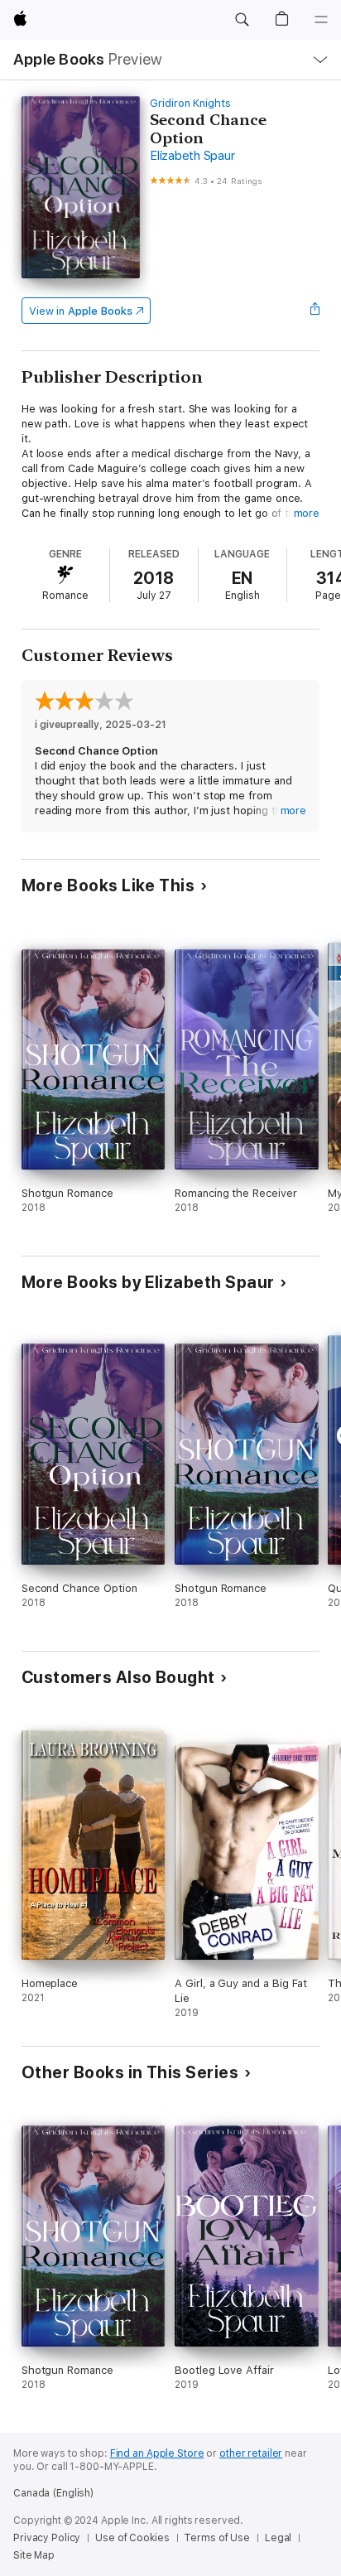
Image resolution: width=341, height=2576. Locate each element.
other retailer (251, 2453)
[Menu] (321, 20)
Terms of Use (217, 2538)
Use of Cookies (132, 2538)
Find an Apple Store (157, 2453)
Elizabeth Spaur (192, 156)
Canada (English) (53, 2493)
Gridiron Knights (190, 103)
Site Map (34, 2555)
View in (81, 311)
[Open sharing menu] (315, 311)
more (307, 513)
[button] (242, 20)
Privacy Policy (47, 2538)
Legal (278, 2538)
